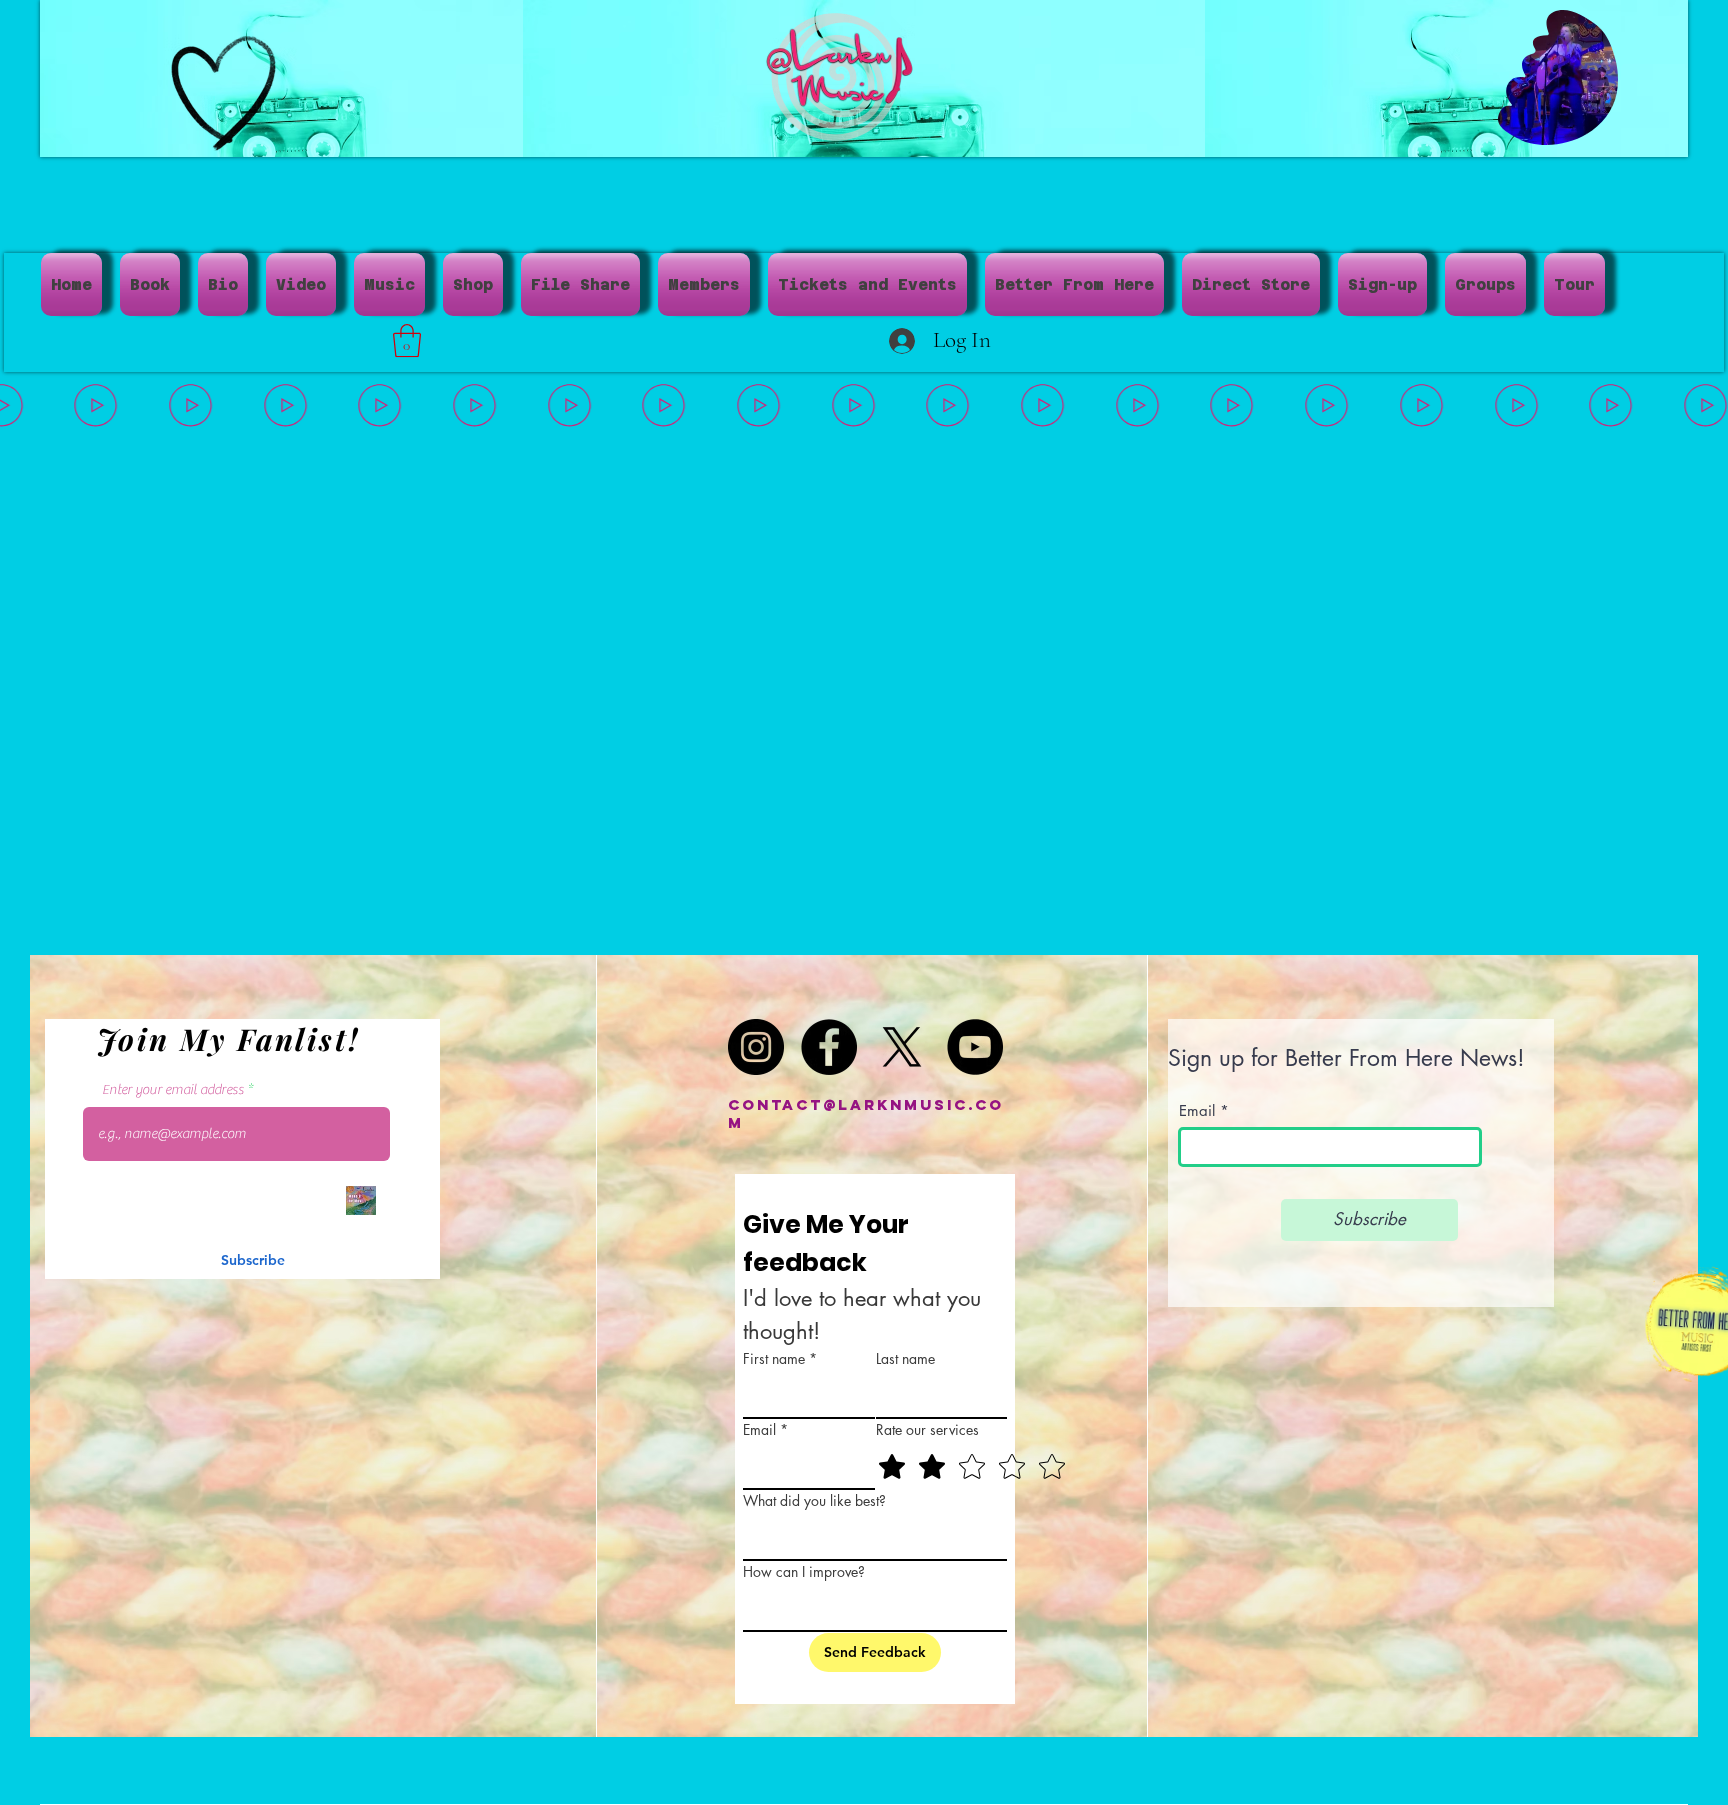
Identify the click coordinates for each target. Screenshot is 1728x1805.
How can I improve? (804, 1571)
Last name (905, 1358)
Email (765, 1429)
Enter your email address (173, 1090)
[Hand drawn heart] (224, 93)
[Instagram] (756, 1047)
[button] (1592, 123)
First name (780, 1358)
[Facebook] (829, 1047)
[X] (902, 1047)
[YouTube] (975, 1047)
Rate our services (927, 1429)
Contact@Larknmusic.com (866, 1113)
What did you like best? (814, 1500)
